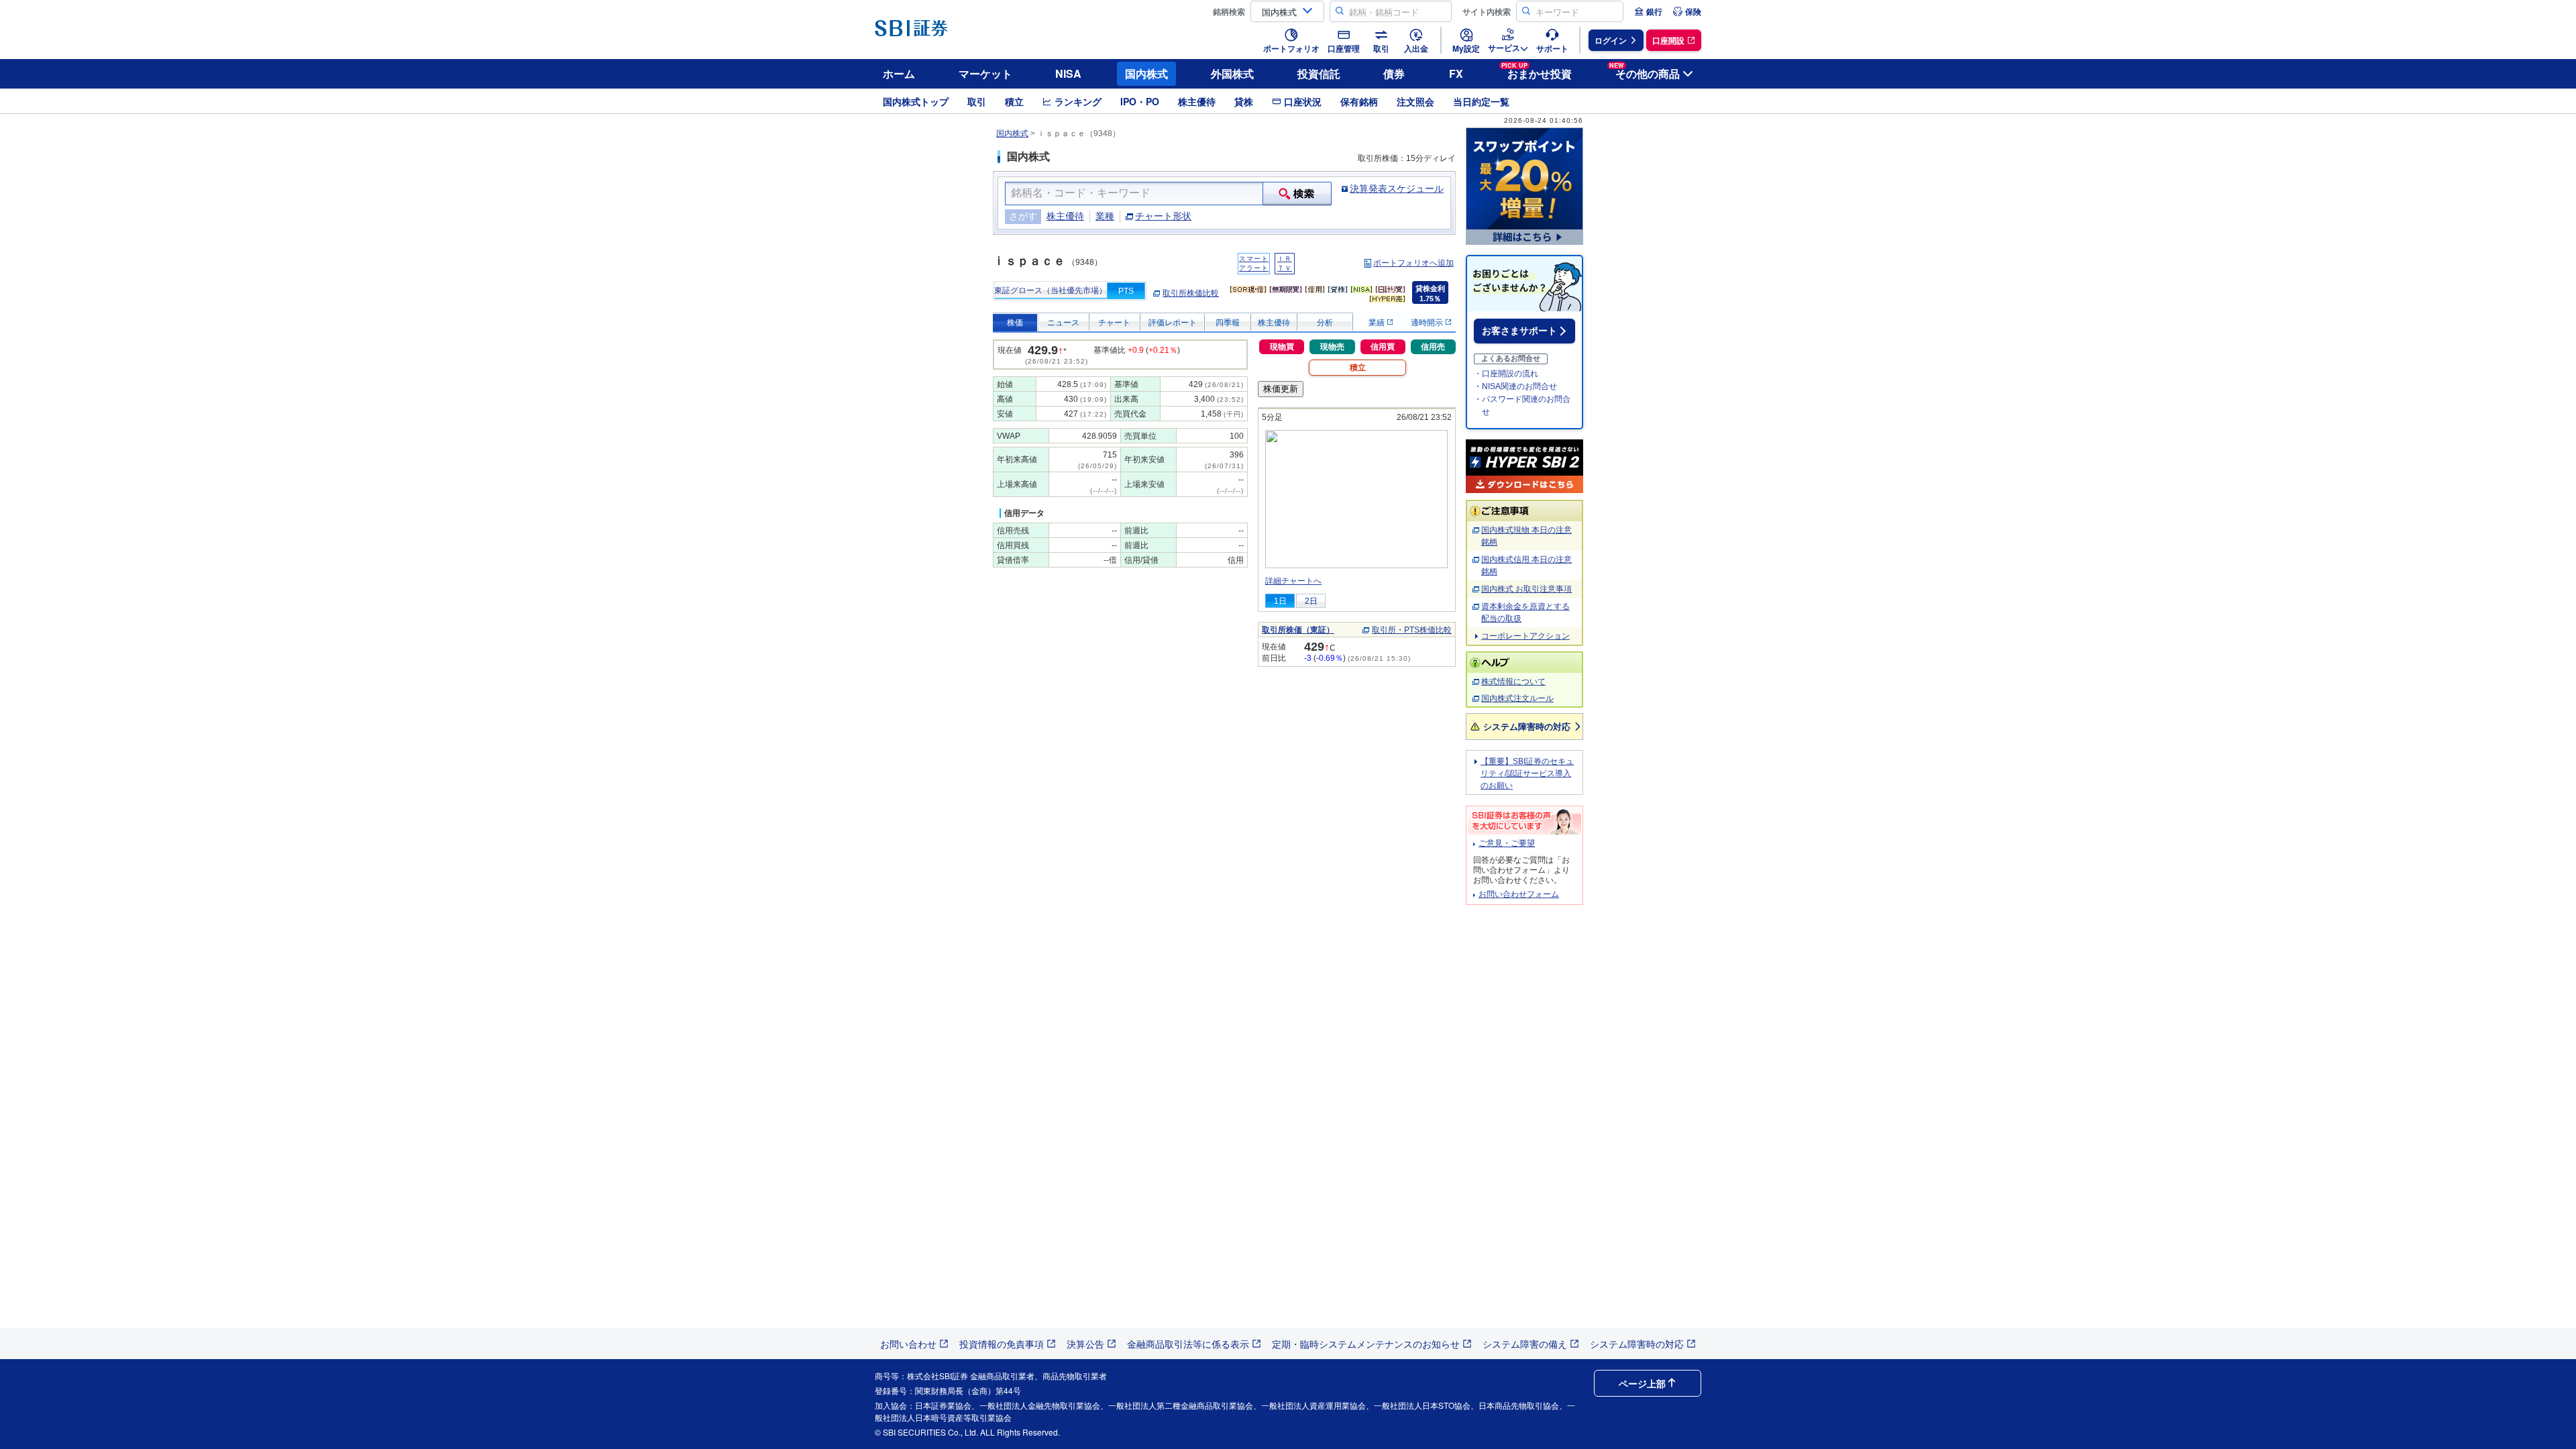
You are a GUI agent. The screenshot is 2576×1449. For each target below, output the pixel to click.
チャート (1114, 323)
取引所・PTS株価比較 (1412, 630)
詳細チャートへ (1293, 581)
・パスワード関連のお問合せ (1522, 406)
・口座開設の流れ (1506, 374)
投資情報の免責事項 (1002, 1344)
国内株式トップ (916, 101)
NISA (1068, 73)
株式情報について (1513, 682)
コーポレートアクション (1525, 636)
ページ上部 (1642, 1383)
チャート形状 (1163, 216)
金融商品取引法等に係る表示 (1188, 1344)
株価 (1015, 323)
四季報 (1228, 323)
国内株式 (1146, 73)
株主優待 (1197, 101)
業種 (1105, 216)
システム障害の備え (1525, 1344)
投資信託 (1319, 73)
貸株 (1244, 101)
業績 (1378, 323)
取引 (977, 101)
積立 (1014, 101)
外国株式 (1232, 73)
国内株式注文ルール (1517, 698)
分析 (1325, 323)
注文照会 (1415, 101)
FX (1456, 73)
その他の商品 (1645, 71)
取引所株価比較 (1191, 293)
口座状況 (1303, 101)
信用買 (1383, 347)
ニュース (1063, 323)
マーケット (985, 73)
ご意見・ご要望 (1507, 843)
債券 (1394, 73)
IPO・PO (1140, 101)
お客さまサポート (1519, 331)
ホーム (899, 73)
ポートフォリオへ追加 (1413, 263)
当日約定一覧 (1481, 101)
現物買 (1282, 347)
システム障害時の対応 (1527, 726)
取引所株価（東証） (1298, 630)
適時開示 (1428, 323)
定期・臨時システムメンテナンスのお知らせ (1366, 1344)
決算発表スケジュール (1397, 189)
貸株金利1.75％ (1430, 293)
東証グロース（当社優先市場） (1051, 290)
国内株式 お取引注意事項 (1526, 589)
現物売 (1332, 347)
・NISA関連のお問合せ (1515, 386)
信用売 (1433, 347)
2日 (1311, 601)
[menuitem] (1648, 11)
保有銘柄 (1359, 101)
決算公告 (1085, 1344)
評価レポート (1173, 323)
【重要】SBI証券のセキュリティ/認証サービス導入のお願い (1527, 773)
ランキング (1078, 101)
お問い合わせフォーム (1519, 894)
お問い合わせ (908, 1344)
